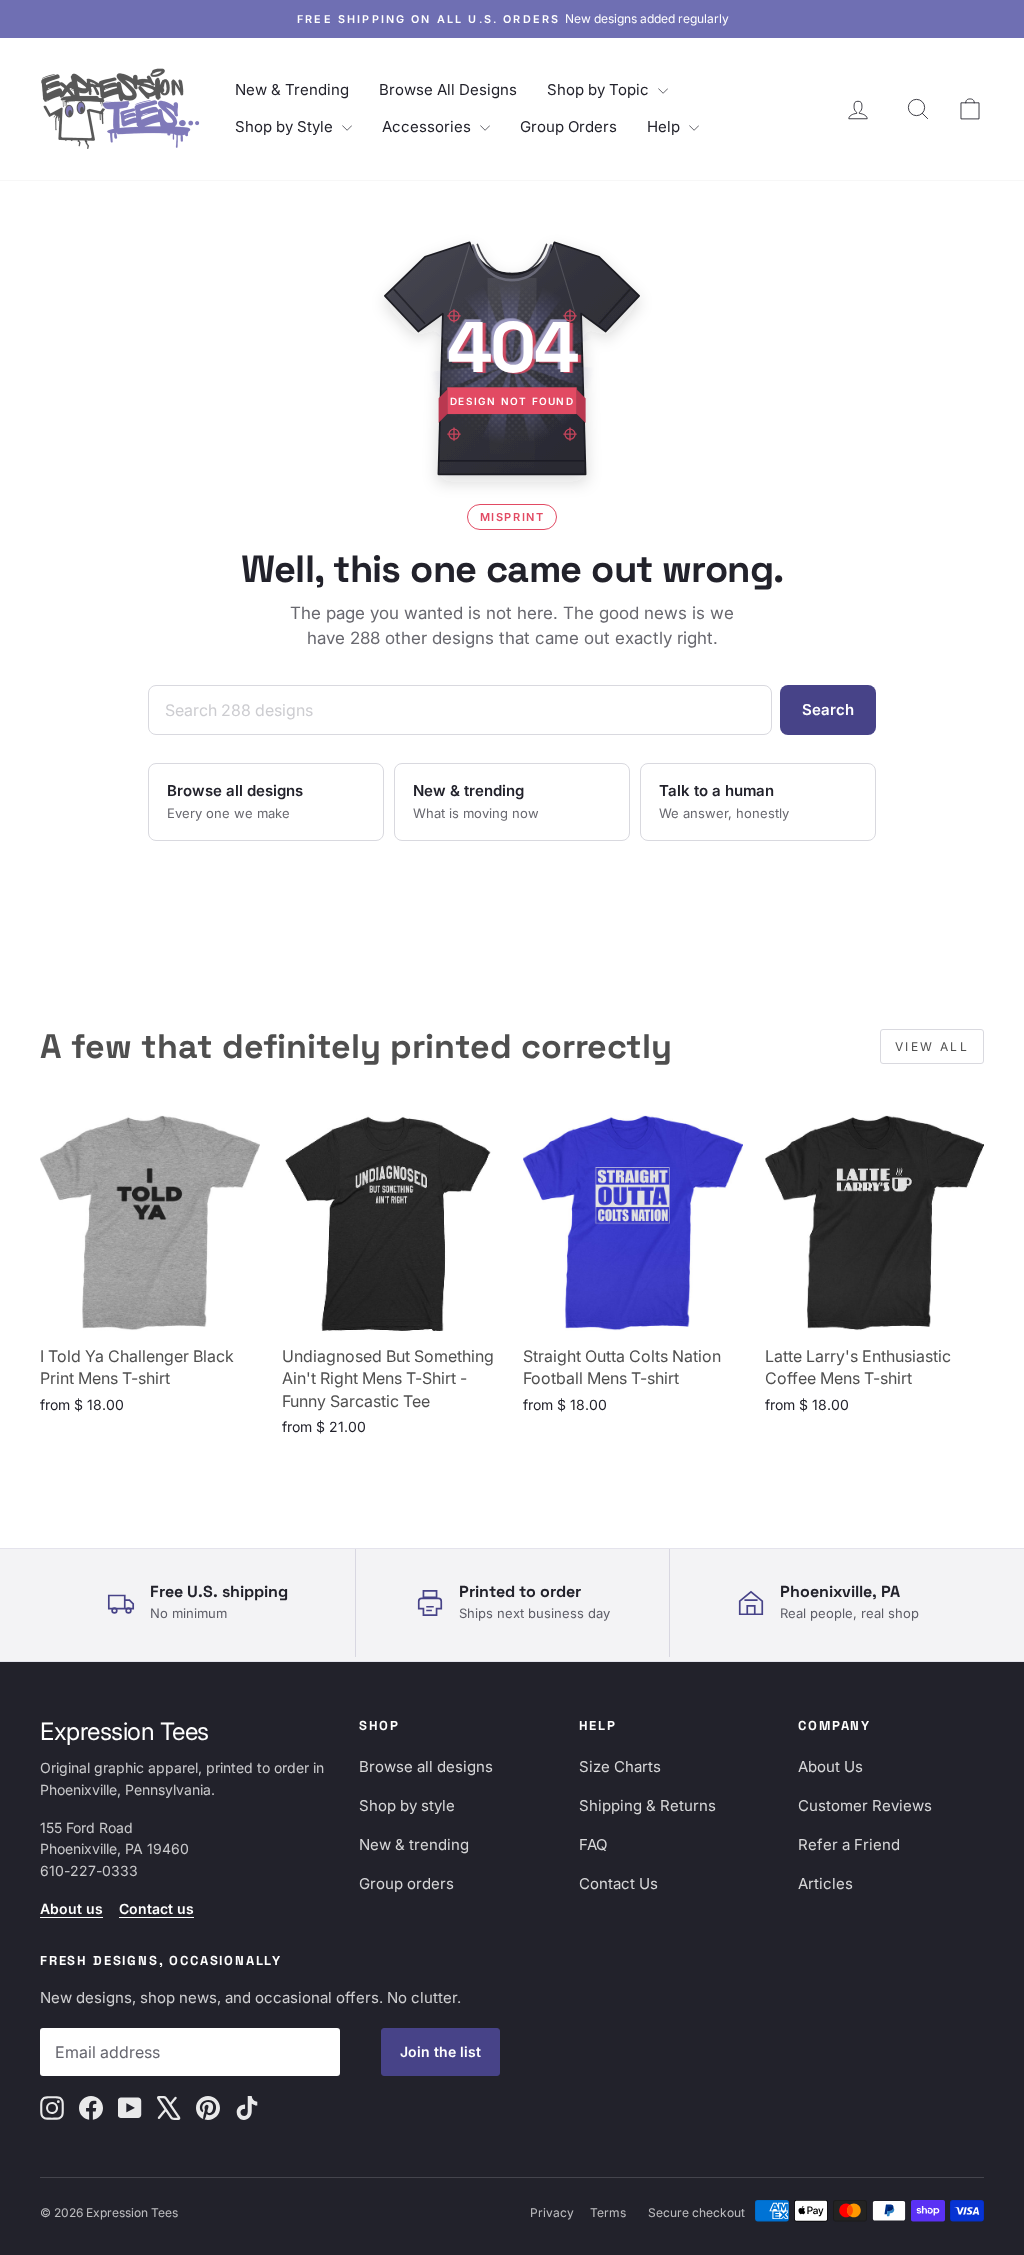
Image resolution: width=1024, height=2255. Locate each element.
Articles (825, 1883)
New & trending (414, 1844)
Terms (608, 2212)
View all (932, 1046)
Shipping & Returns (647, 1805)
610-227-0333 (89, 1870)
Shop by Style (286, 126)
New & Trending (292, 89)
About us (71, 1908)
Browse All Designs (448, 89)
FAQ (593, 1844)
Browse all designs (426, 1766)
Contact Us (618, 1883)
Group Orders (568, 126)
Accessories (428, 126)
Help (665, 126)
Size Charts (620, 1766)
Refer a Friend (849, 1844)
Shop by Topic (600, 89)
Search (828, 709)
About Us (830, 1766)
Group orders (406, 1883)
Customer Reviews (865, 1805)
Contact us (156, 1908)
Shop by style (407, 1805)
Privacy (552, 2212)
